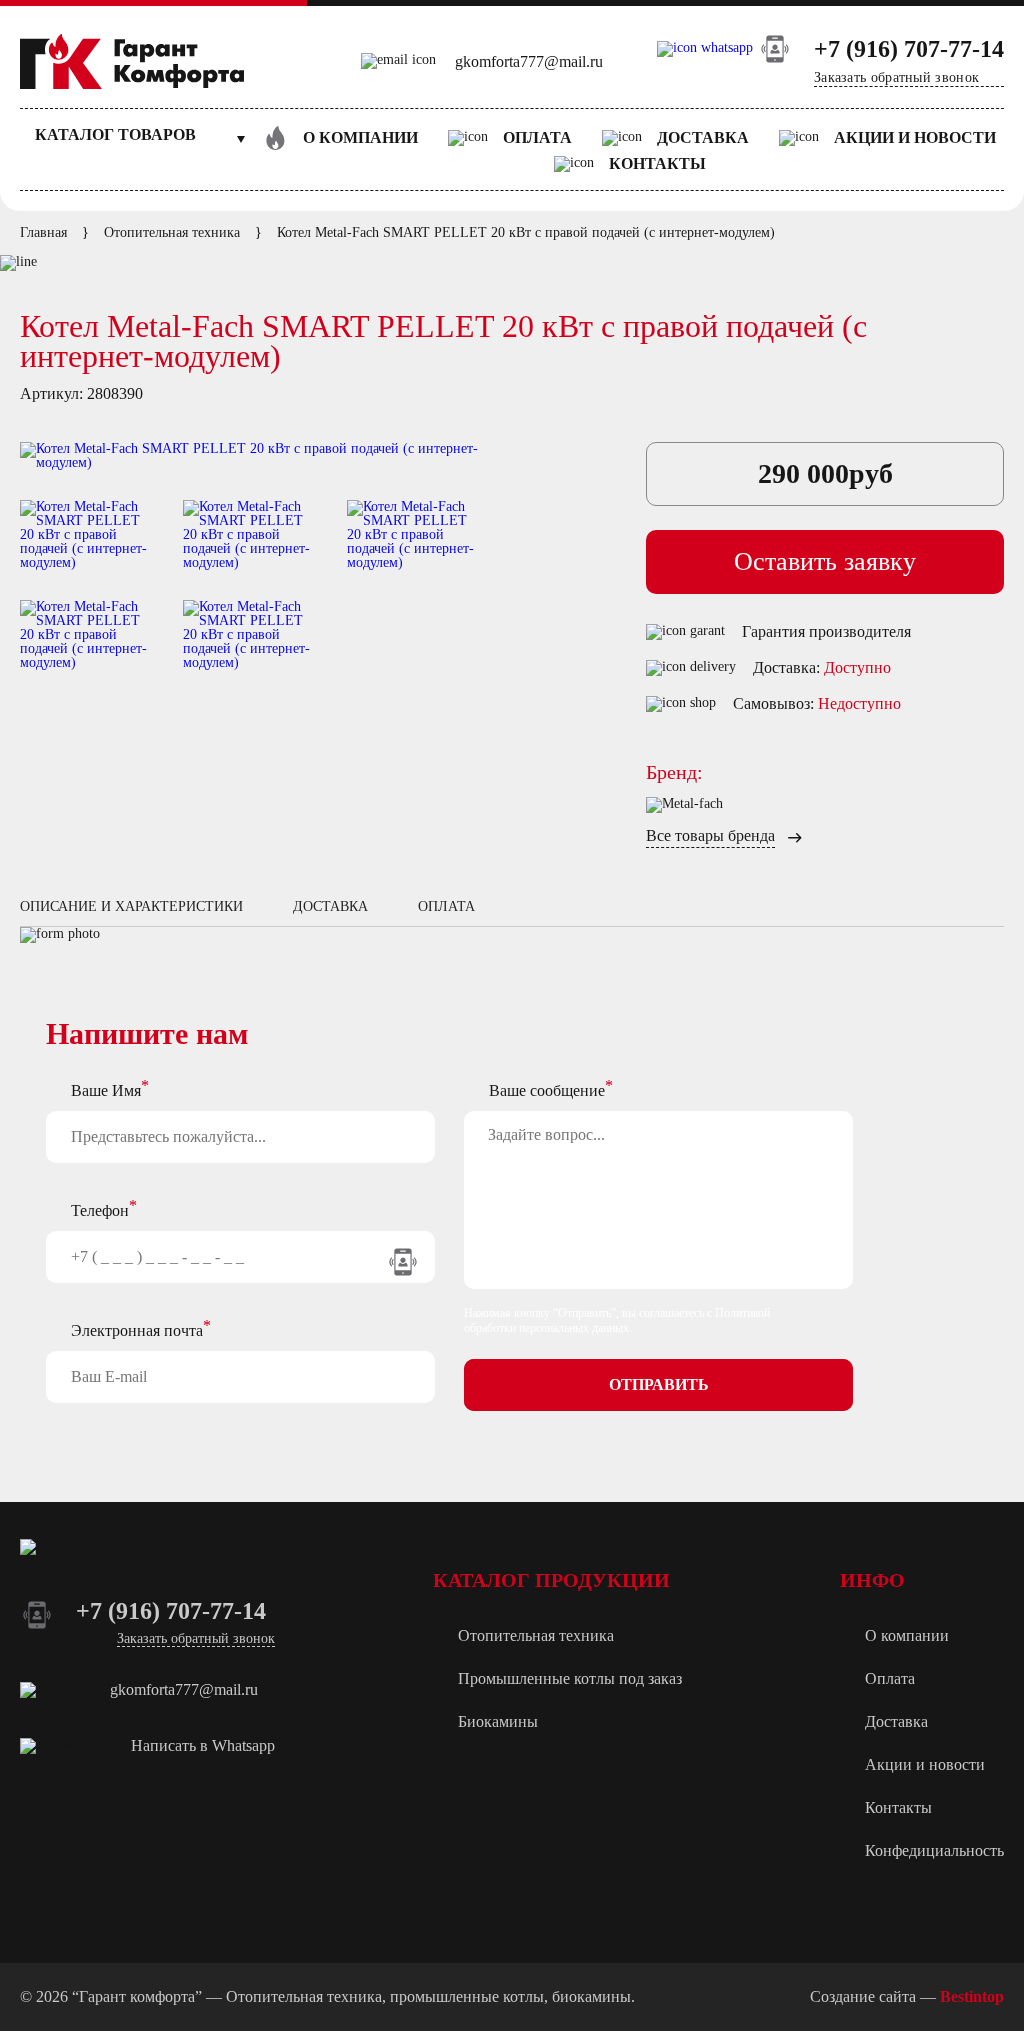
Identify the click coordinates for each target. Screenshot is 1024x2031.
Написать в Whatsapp (203, 1745)
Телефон (100, 1210)
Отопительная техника (536, 1635)
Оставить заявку (825, 561)
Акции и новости (915, 137)
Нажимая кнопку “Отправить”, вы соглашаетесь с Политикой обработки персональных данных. (617, 1320)
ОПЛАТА (446, 906)
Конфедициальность (934, 1850)
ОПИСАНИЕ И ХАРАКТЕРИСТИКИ (131, 906)
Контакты (657, 163)
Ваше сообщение (547, 1090)
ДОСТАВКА (330, 906)
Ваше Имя (106, 1090)
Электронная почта (137, 1330)
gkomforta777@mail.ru (529, 61)
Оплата (537, 137)
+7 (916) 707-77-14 (909, 49)
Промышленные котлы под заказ (570, 1678)
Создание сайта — (907, 1996)
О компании (360, 137)
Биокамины (498, 1721)
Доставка (703, 137)
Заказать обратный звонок (896, 77)
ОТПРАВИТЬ (659, 1384)
